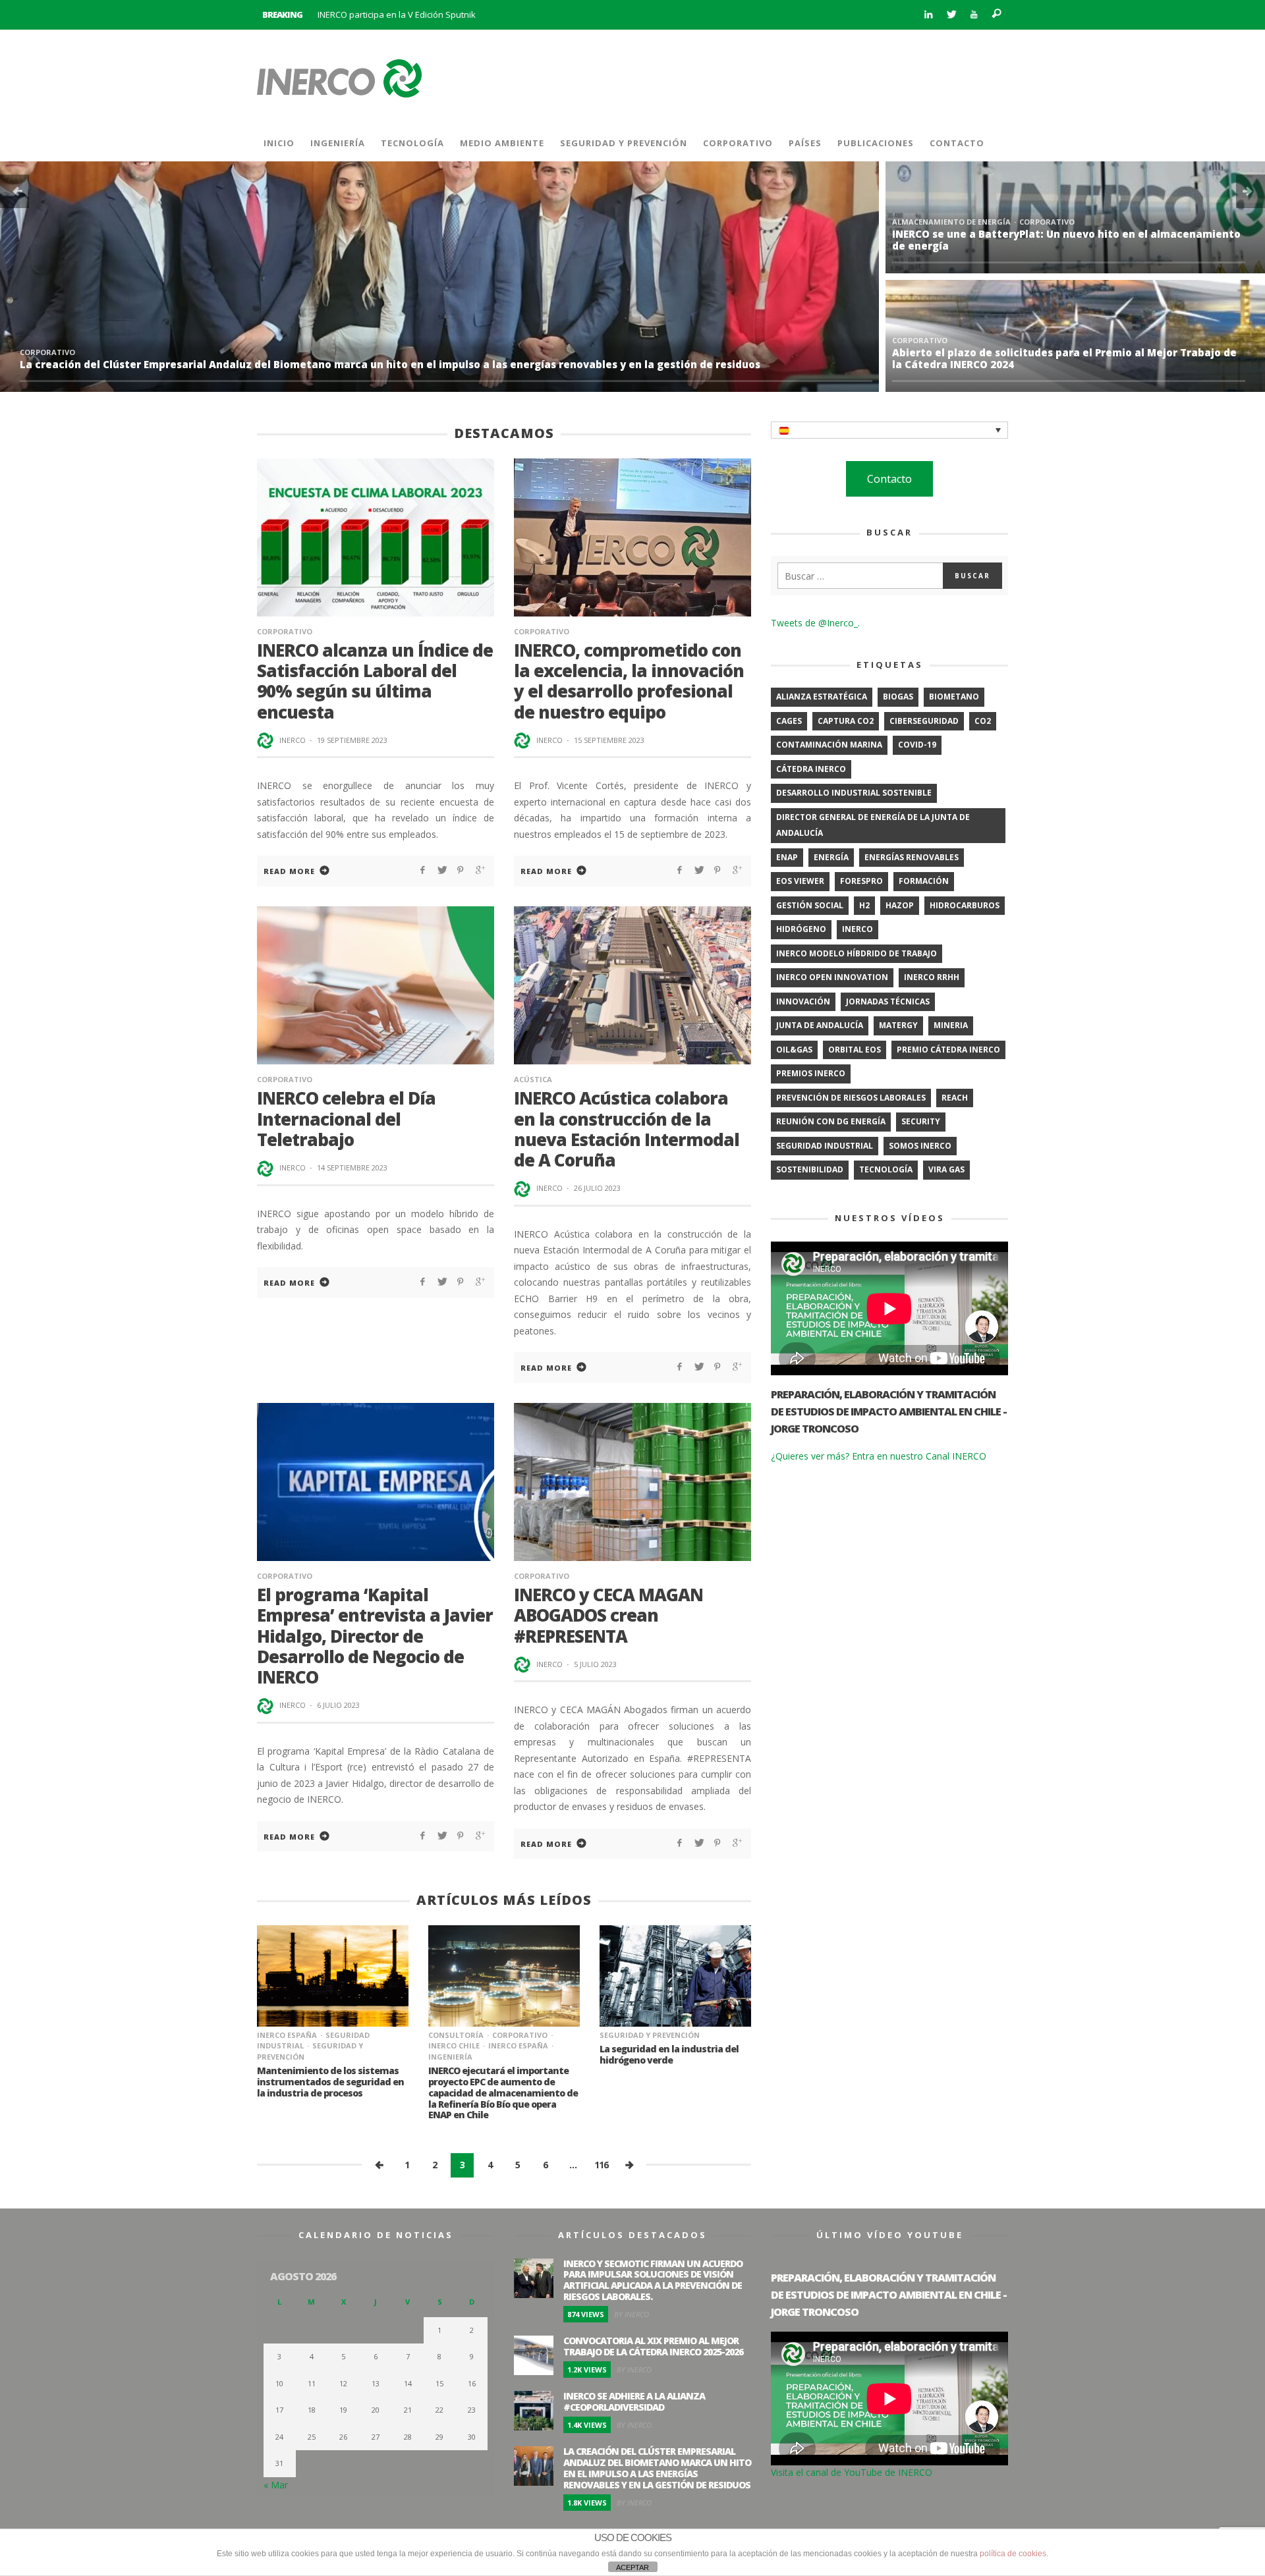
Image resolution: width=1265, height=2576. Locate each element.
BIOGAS (898, 697)
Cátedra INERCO (811, 769)
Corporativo (47, 352)
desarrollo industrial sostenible (854, 793)
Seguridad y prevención (650, 2035)
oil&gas (794, 1050)
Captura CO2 (846, 721)
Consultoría (456, 2035)
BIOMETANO (954, 697)
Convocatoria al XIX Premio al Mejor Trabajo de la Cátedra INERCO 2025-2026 (1065, 240)
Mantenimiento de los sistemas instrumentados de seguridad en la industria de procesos (330, 2082)
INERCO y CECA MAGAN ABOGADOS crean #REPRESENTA (608, 1615)
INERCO (293, 740)
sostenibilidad (810, 1169)
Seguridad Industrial (825, 1146)
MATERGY (898, 1025)
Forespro (861, 881)
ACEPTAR (632, 2567)
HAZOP (900, 905)
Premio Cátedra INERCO (948, 1050)
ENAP (787, 857)
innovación (803, 1001)
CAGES (789, 721)
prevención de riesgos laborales (851, 1098)
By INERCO (632, 2314)
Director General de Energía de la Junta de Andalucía (873, 825)
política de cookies (1013, 2554)
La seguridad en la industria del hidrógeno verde (669, 2054)
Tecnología (886, 1169)
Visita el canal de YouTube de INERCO (852, 2472)
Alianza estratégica (822, 697)
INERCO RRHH (932, 977)
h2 (864, 905)
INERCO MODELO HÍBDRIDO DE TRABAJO (857, 953)
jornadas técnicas (888, 1001)
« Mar (276, 2485)
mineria (951, 1025)
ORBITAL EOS (855, 1050)
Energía (831, 857)
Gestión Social (810, 905)
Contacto (889, 479)
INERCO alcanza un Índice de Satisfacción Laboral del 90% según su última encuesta (375, 681)
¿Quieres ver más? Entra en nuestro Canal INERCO (879, 1456)
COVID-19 (917, 745)
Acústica (533, 1079)
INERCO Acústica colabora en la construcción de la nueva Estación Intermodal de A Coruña (627, 1129)
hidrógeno (801, 929)
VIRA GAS (946, 1169)
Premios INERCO (811, 1073)
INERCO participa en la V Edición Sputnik (397, 14)
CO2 (983, 721)
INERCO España (287, 2035)
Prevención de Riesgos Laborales (153, 352)
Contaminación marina (829, 745)
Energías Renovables (912, 857)
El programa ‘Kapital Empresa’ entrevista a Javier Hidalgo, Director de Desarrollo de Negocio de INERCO (375, 1636)
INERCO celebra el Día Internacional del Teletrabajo (346, 1118)
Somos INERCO (920, 1146)
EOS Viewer (800, 881)
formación (924, 881)
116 (601, 2165)
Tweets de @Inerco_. (815, 623)
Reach (955, 1098)
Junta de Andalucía (820, 1025)
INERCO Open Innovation (832, 977)
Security (921, 1121)
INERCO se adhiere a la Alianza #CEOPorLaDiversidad (1029, 364)
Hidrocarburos (965, 905)
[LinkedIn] (928, 15)
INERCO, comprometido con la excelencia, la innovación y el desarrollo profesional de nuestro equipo (629, 681)
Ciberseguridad (924, 721)
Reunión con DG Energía (831, 1121)
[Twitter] (951, 15)
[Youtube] (974, 15)
